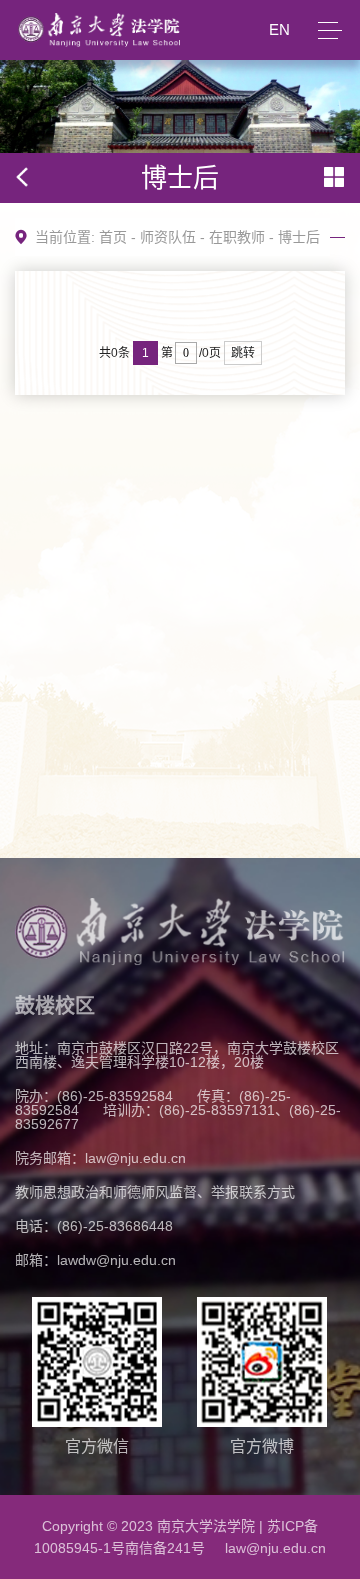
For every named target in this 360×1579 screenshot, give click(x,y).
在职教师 (237, 237)
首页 (113, 237)
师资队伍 (168, 237)
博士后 (299, 237)
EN (279, 29)
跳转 (243, 353)
